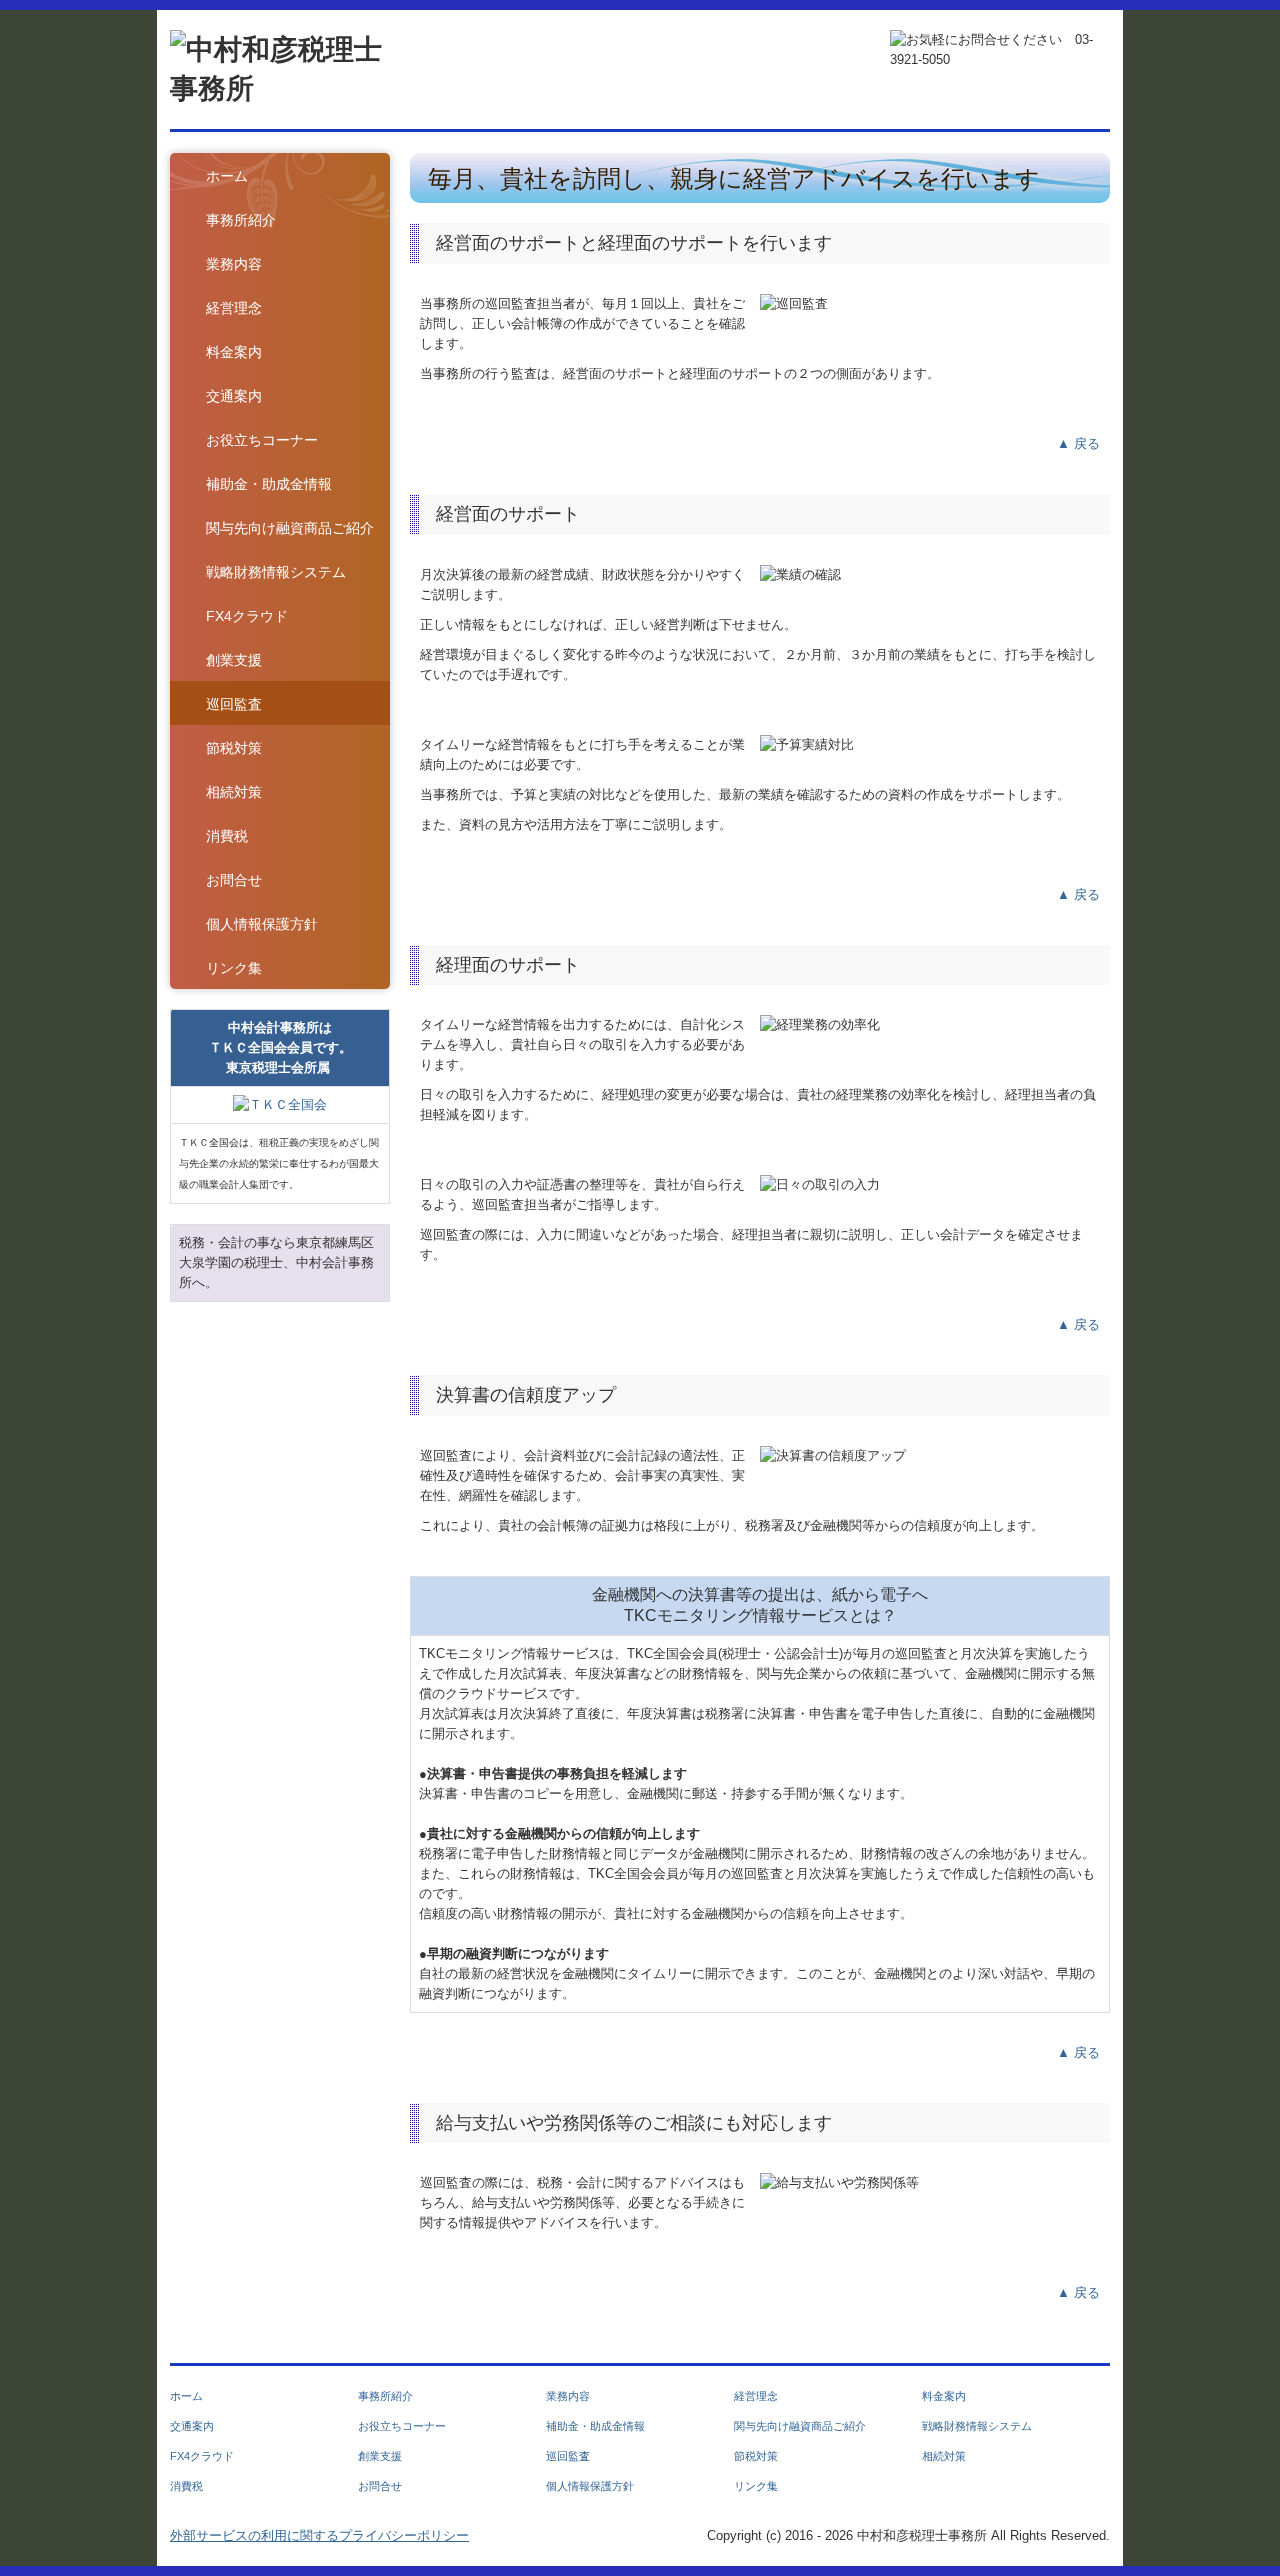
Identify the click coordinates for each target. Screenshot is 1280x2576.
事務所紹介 (241, 220)
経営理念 (234, 308)
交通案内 (234, 396)
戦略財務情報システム (276, 572)
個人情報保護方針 (262, 924)
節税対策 (234, 748)
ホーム (227, 176)
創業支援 (234, 660)
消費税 (227, 836)
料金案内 (234, 352)
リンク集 (234, 968)
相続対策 (234, 792)
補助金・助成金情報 (269, 484)
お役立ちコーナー (262, 440)
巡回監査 (234, 704)
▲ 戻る (1078, 443)
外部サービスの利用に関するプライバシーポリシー (319, 2535)
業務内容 (234, 264)
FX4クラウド (247, 616)
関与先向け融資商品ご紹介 (290, 528)
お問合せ (234, 880)
